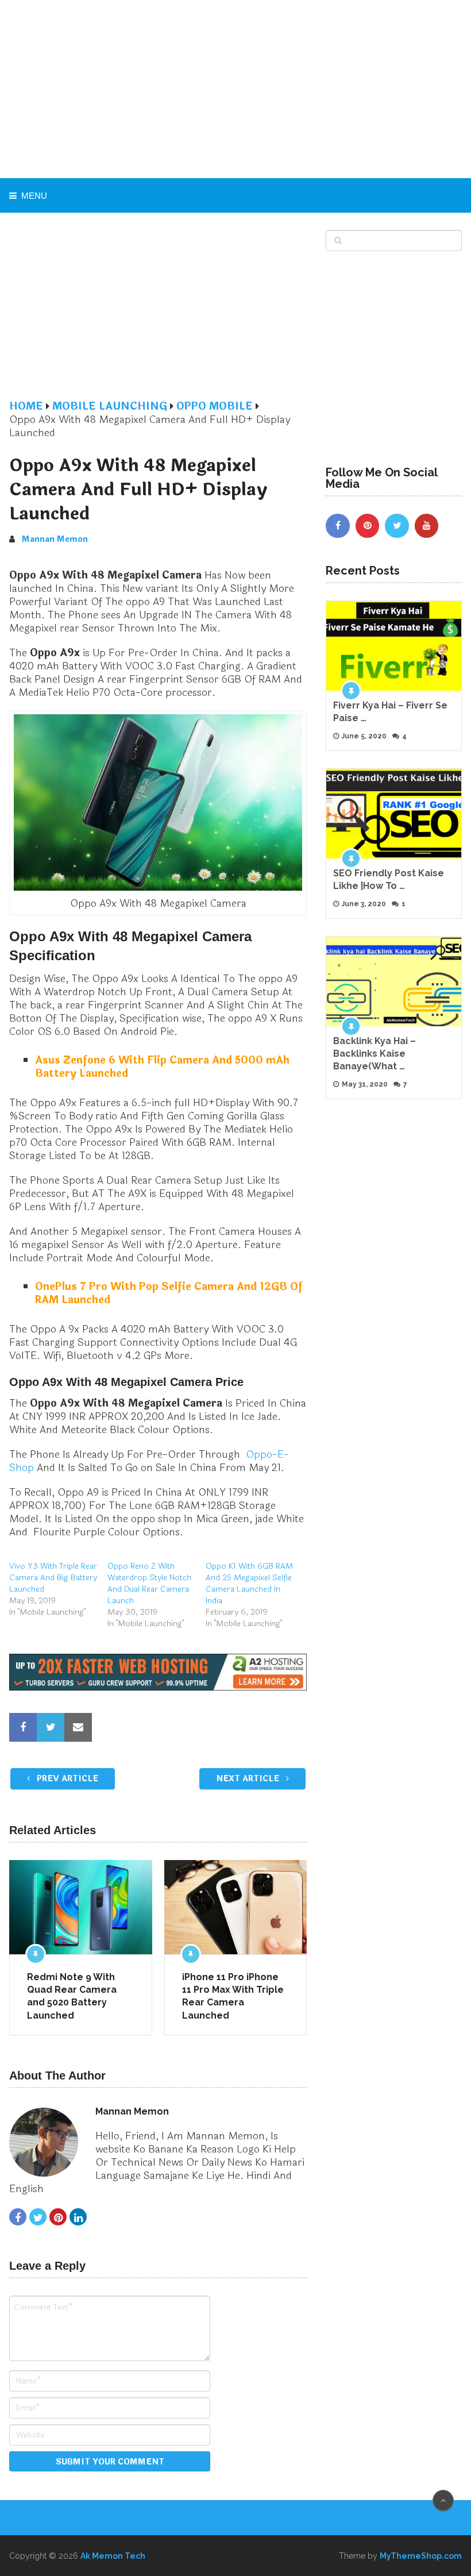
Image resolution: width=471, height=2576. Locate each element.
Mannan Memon (55, 539)
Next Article (249, 1779)
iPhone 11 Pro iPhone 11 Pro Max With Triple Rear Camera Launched (233, 1996)
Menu (34, 196)
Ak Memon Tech (113, 2556)
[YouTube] (427, 526)
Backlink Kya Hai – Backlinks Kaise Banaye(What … (375, 1054)
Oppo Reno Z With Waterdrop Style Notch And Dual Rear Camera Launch (149, 1583)
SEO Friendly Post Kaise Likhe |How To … (389, 879)
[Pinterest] (368, 526)
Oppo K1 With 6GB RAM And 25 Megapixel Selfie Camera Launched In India (249, 1583)
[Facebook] (338, 526)
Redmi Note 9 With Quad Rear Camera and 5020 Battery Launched (72, 1996)
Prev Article (66, 1779)
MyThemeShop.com (421, 2556)
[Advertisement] (236, 89)
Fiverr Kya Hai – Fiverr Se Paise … (390, 712)
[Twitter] (397, 526)
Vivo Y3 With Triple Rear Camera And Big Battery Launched (53, 1578)
